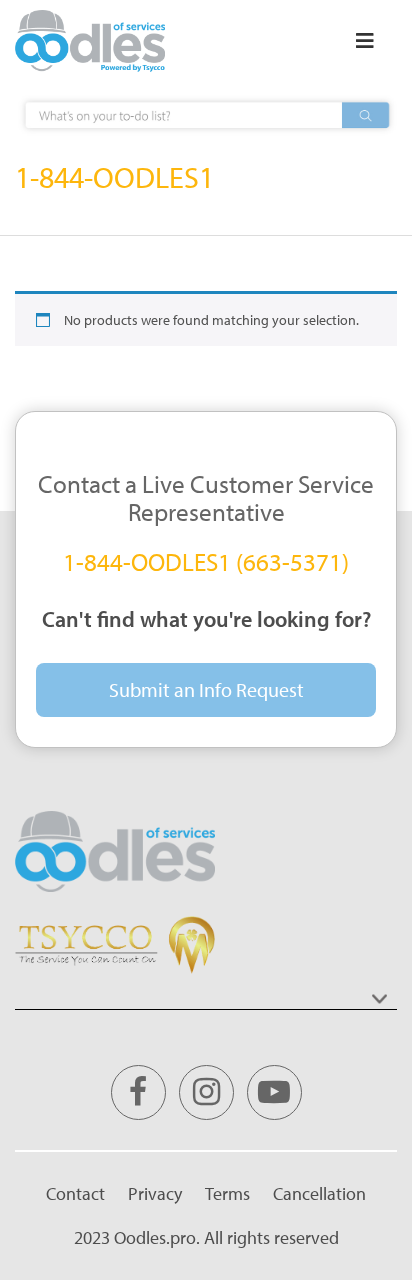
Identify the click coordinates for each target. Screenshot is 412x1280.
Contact (75, 1193)
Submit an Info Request (206, 689)
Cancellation (319, 1193)
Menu (365, 41)
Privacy (155, 1193)
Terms (227, 1193)
